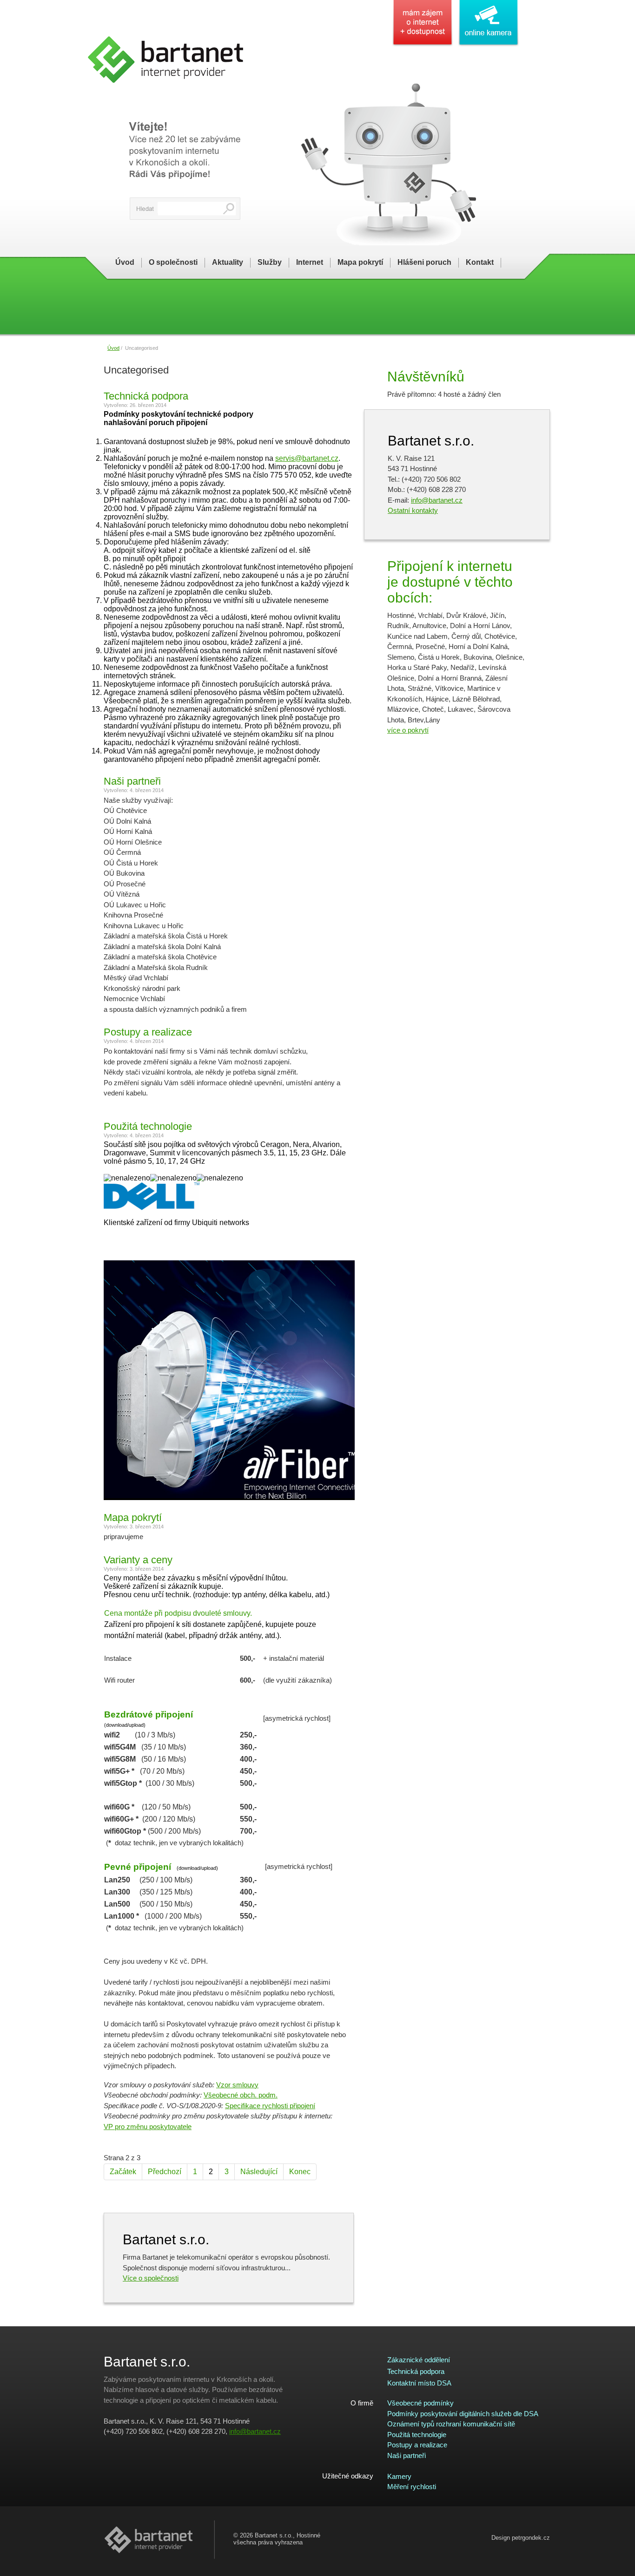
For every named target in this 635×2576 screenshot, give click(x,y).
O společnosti (173, 262)
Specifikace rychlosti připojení (270, 2106)
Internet (310, 262)
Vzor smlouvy (237, 2085)
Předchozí (165, 2172)
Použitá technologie (148, 1126)
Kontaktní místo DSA (419, 2383)
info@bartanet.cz (437, 500)
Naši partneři (132, 781)
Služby (270, 262)
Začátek (123, 2172)
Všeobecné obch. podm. (241, 2095)
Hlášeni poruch (424, 262)
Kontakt (480, 262)
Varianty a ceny (138, 1560)
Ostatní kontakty (413, 510)
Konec (300, 2172)
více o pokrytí (408, 730)
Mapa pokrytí (360, 262)
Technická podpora (146, 396)
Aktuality (228, 262)
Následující (259, 2172)
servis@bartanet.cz (307, 458)
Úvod (125, 262)
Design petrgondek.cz (521, 2538)
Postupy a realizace (148, 1032)
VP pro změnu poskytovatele (148, 2127)
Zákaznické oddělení (419, 2360)
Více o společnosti (151, 2278)
